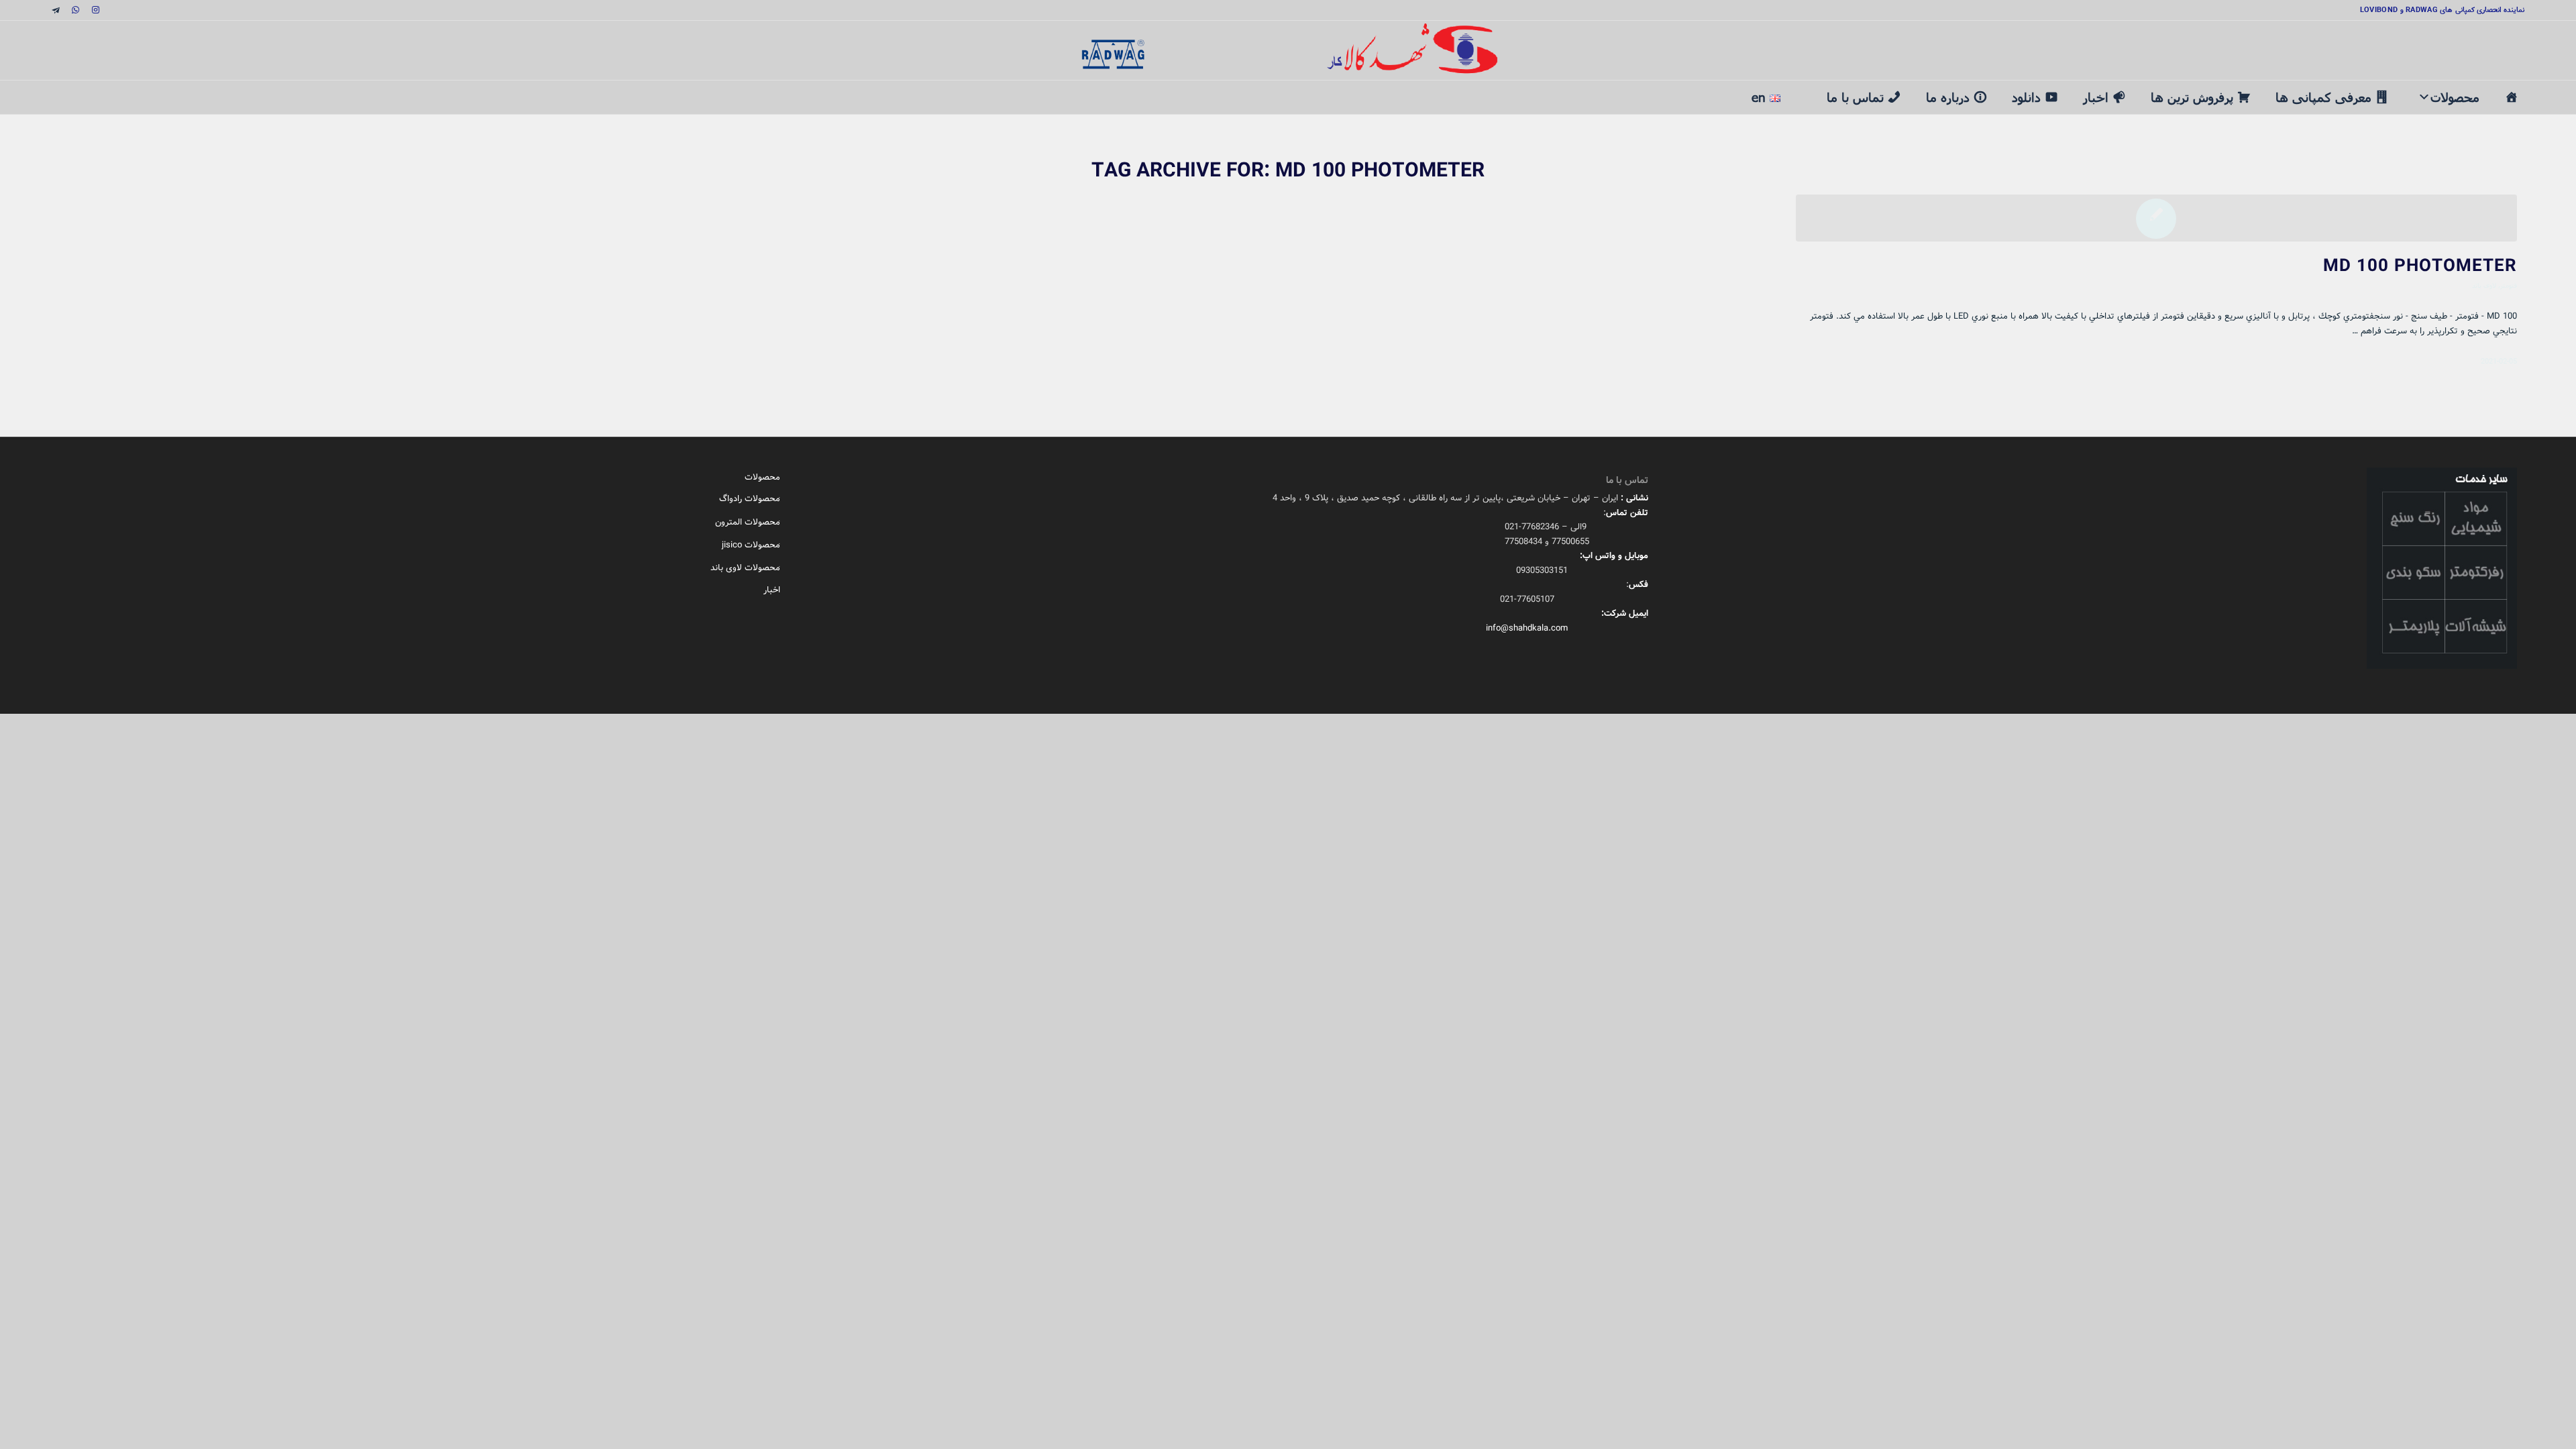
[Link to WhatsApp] (76, 10)
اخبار (2096, 97)
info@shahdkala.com (1527, 628)
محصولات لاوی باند (745, 568)
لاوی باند (2484, 285)
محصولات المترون (748, 522)
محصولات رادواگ (750, 499)
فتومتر (2509, 285)
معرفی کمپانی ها (2323, 97)
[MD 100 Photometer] (2156, 218)
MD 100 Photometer (2420, 266)
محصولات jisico (751, 545)
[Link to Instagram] (96, 10)
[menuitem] (1804, 90)
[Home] (2511, 97)
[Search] (1804, 89)
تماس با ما (1855, 97)
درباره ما (1948, 97)
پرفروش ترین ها (2192, 97)
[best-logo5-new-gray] (1288, 50)
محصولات (2455, 97)
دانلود (2026, 97)
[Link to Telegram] (56, 10)
